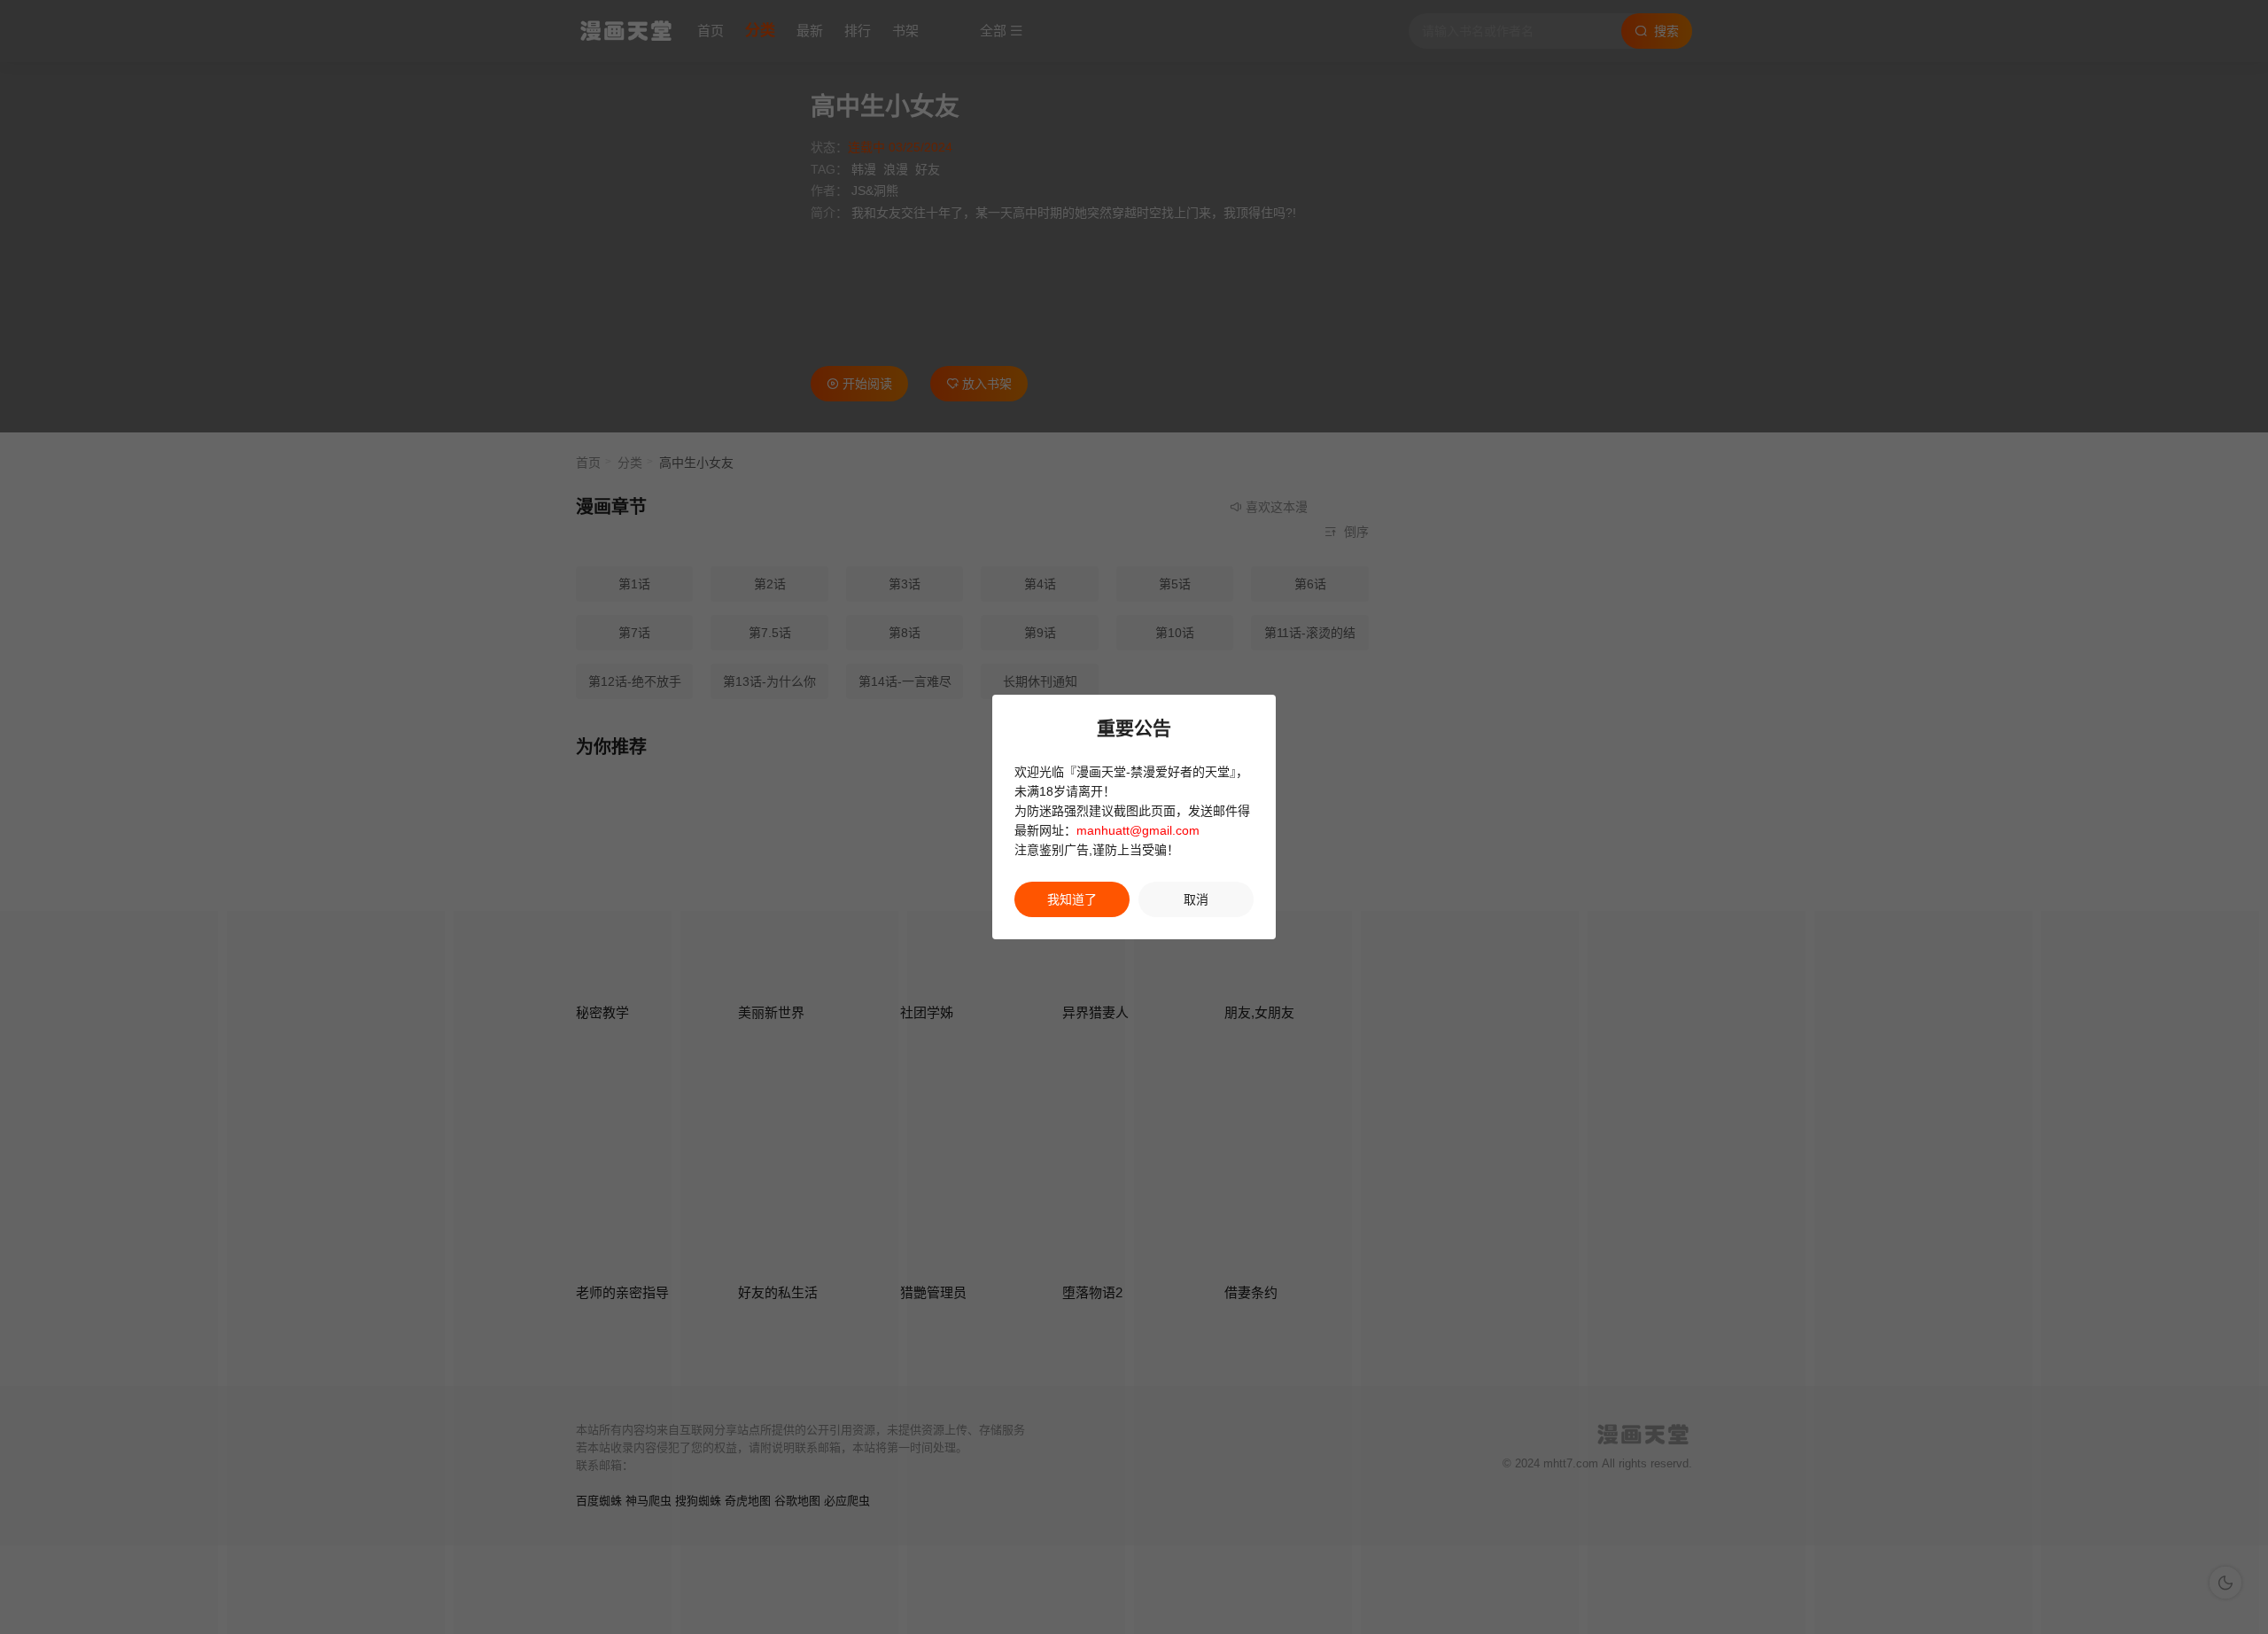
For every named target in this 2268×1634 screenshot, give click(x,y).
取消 (1196, 899)
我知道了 (1072, 899)
